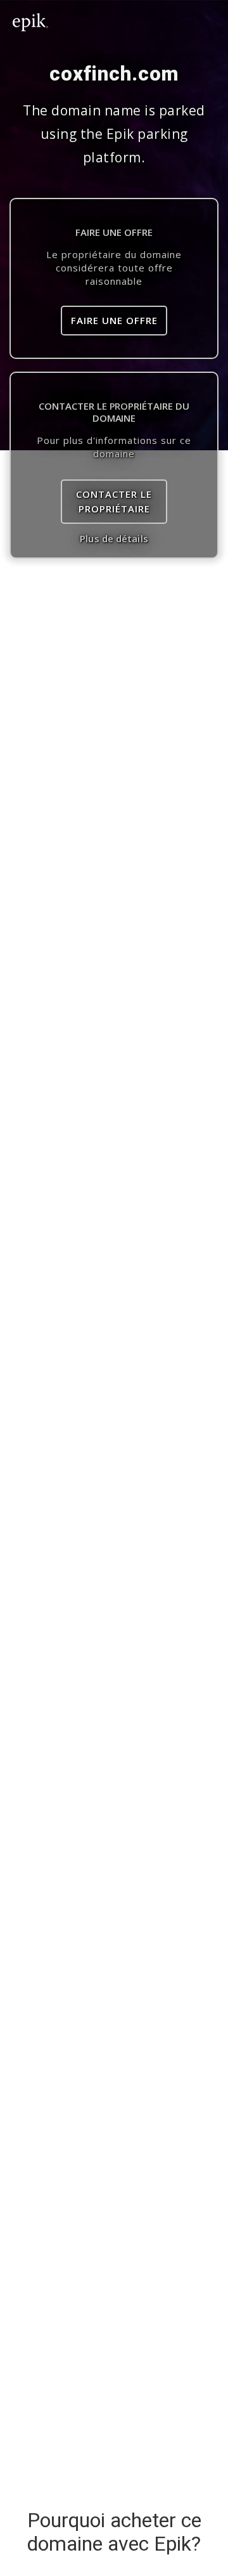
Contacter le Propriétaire (114, 501)
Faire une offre (114, 320)
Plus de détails (114, 538)
